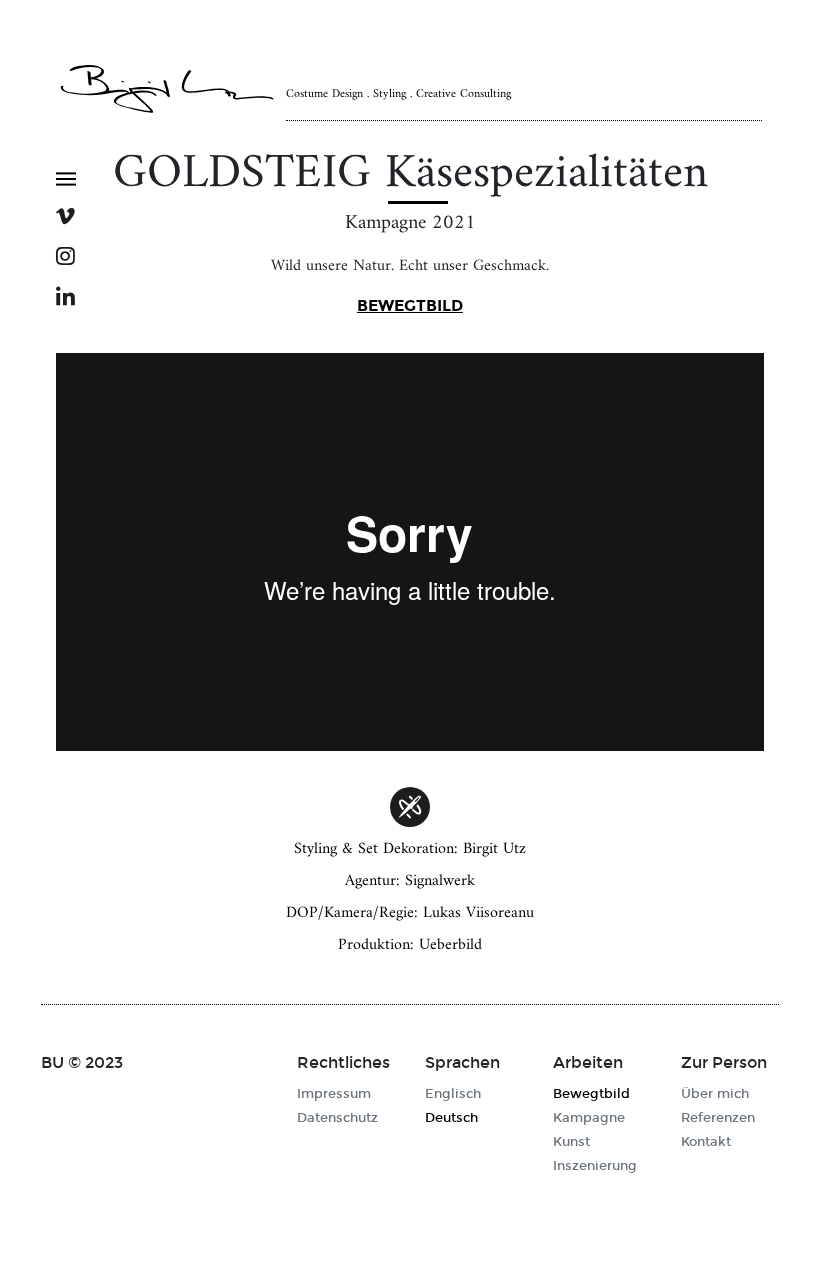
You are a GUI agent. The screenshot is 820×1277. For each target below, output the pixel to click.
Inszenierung (595, 1166)
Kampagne (589, 1118)
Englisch (453, 1094)
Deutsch (451, 1118)
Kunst (571, 1142)
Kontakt (706, 1142)
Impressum (334, 1094)
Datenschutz (337, 1118)
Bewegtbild (410, 305)
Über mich (715, 1094)
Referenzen (718, 1118)
